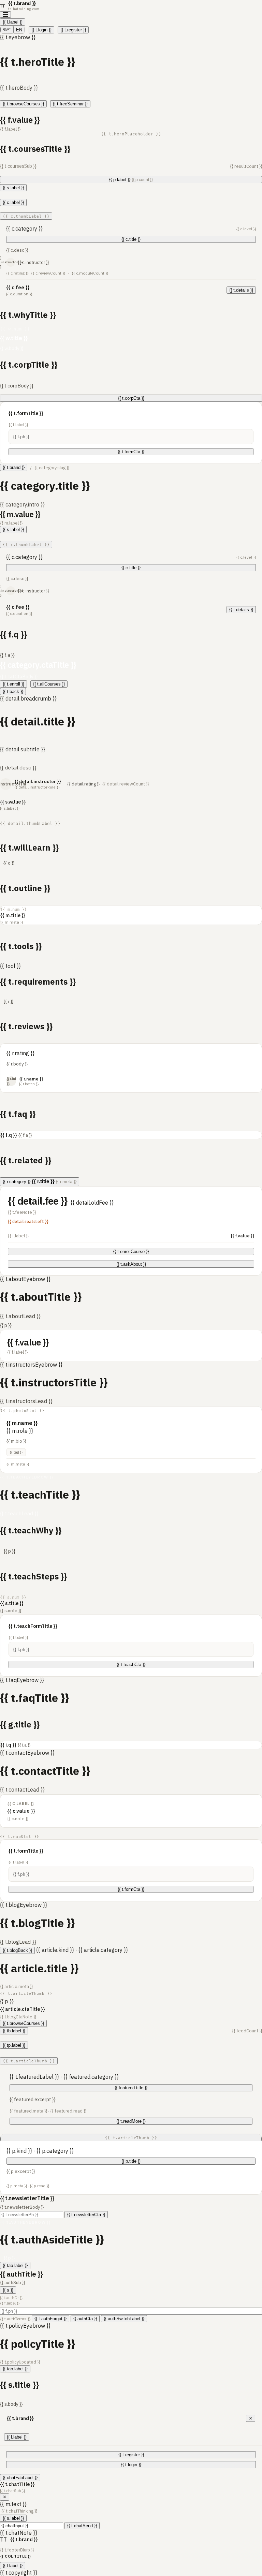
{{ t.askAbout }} (131, 1264)
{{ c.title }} (131, 239)
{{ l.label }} (13, 22)
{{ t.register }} (73, 30)
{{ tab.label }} (15, 2265)
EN (19, 30)
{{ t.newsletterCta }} (86, 2215)
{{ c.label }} (13, 202)
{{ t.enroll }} (13, 684)
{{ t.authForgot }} (50, 2319)
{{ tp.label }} (14, 2045)
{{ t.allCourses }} (49, 684)
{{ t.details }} (241, 290)
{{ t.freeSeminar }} (70, 104)
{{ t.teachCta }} (131, 1665)
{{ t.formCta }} (131, 452)
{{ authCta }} (85, 2319)
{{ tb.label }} (14, 2031)
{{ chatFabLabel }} (20, 2478)
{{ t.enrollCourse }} (131, 1252)
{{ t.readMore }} (131, 2121)
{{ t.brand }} (14, 467)
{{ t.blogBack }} (17, 1950)
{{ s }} (8, 2290)
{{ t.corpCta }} (131, 398)
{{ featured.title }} (131, 2088)
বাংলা (7, 30)
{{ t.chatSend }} (82, 2526)
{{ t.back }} (13, 691)
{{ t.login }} (41, 30)
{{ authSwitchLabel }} (124, 2319)
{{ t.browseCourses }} (23, 104)
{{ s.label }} (13, 188)
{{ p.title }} (131, 2161)
